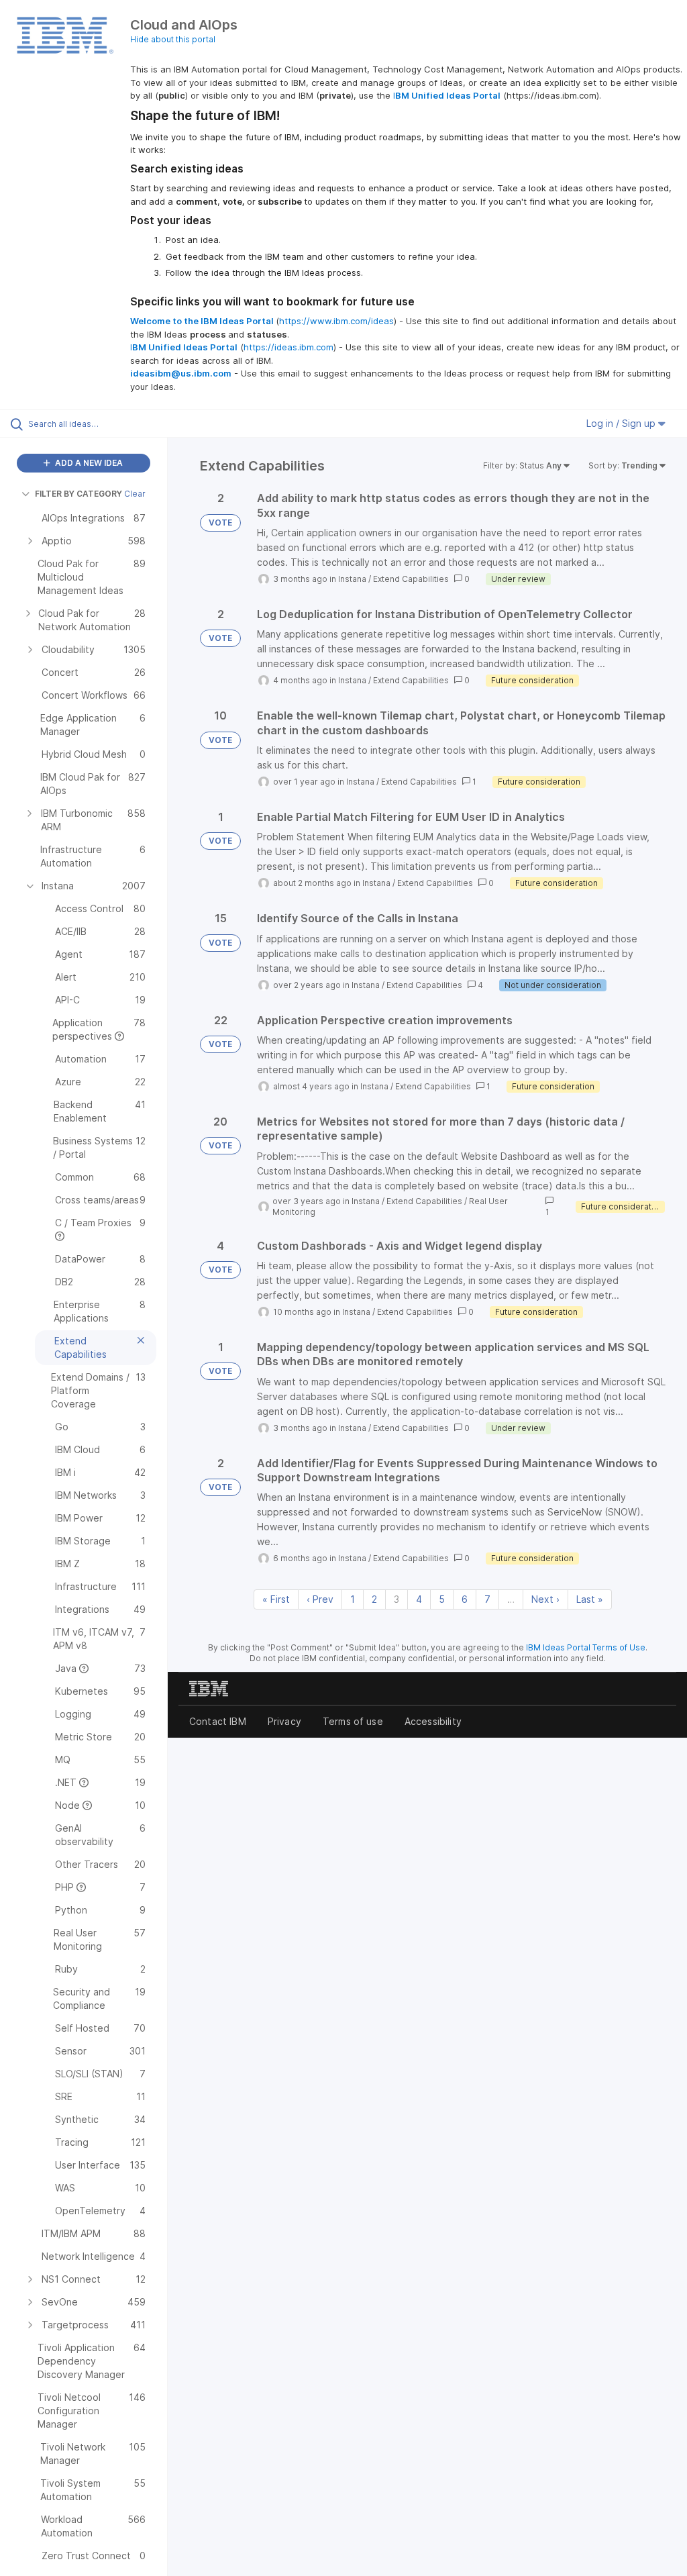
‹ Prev (320, 1599)
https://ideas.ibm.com (288, 347)
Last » (590, 1599)
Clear (135, 494)
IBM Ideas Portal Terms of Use (586, 1647)
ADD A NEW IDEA (88, 463)
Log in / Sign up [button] (622, 423)
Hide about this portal (173, 39)
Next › (545, 1599)
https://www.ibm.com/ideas (336, 321)
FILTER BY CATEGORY (78, 494)
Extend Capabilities (411, 579)
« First (276, 1599)
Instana (352, 579)
